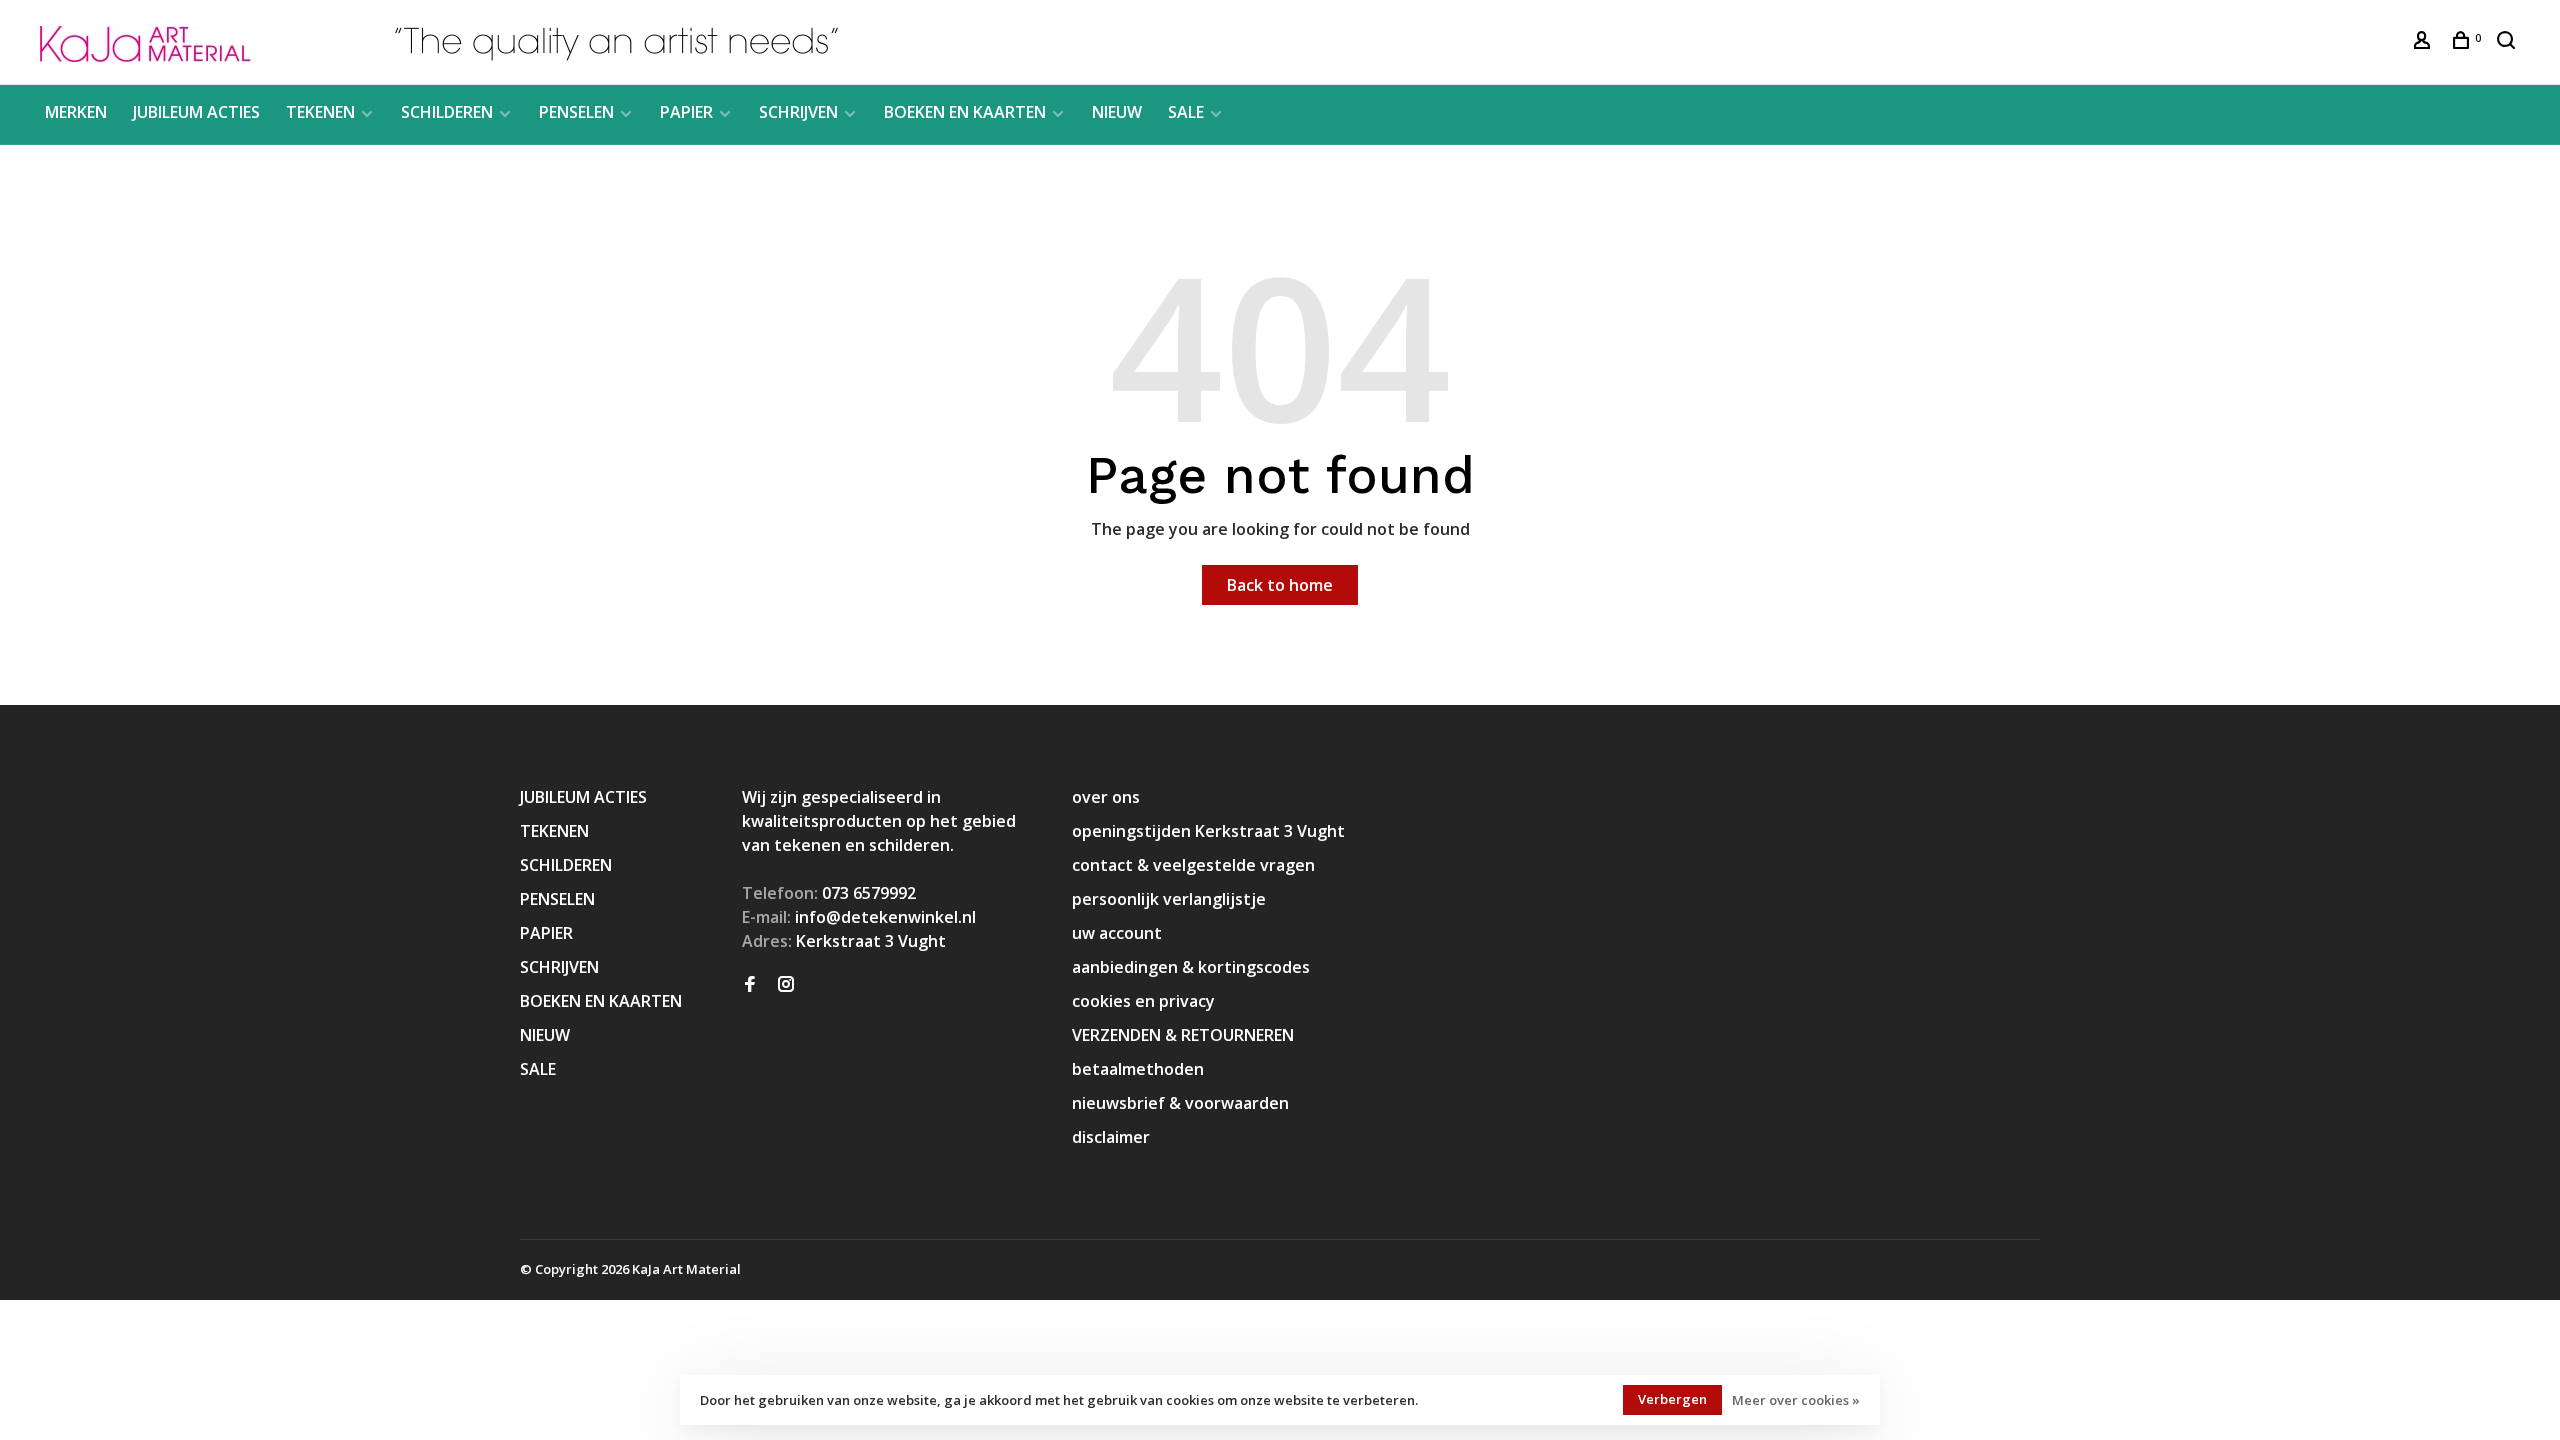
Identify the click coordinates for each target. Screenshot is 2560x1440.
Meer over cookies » (1796, 1400)
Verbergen (1672, 1399)
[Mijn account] (2424, 42)
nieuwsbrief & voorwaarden (1180, 1103)
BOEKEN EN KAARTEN (965, 112)
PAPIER (686, 112)
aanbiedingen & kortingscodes (1191, 967)
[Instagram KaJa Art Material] (786, 985)
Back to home (1280, 585)
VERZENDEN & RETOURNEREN (1183, 1035)
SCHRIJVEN (798, 112)
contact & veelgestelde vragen (1193, 865)
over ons (1106, 797)
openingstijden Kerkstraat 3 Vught (1208, 831)
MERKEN (76, 112)
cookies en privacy (1143, 1001)
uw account (1117, 933)
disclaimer (1111, 1137)
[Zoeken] (2508, 42)
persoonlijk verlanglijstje (1169, 899)
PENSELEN (576, 112)
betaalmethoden (1138, 1069)
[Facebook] (750, 985)
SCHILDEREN (447, 112)
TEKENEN (320, 112)
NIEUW (1117, 112)
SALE (1186, 112)
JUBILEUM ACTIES (196, 112)
